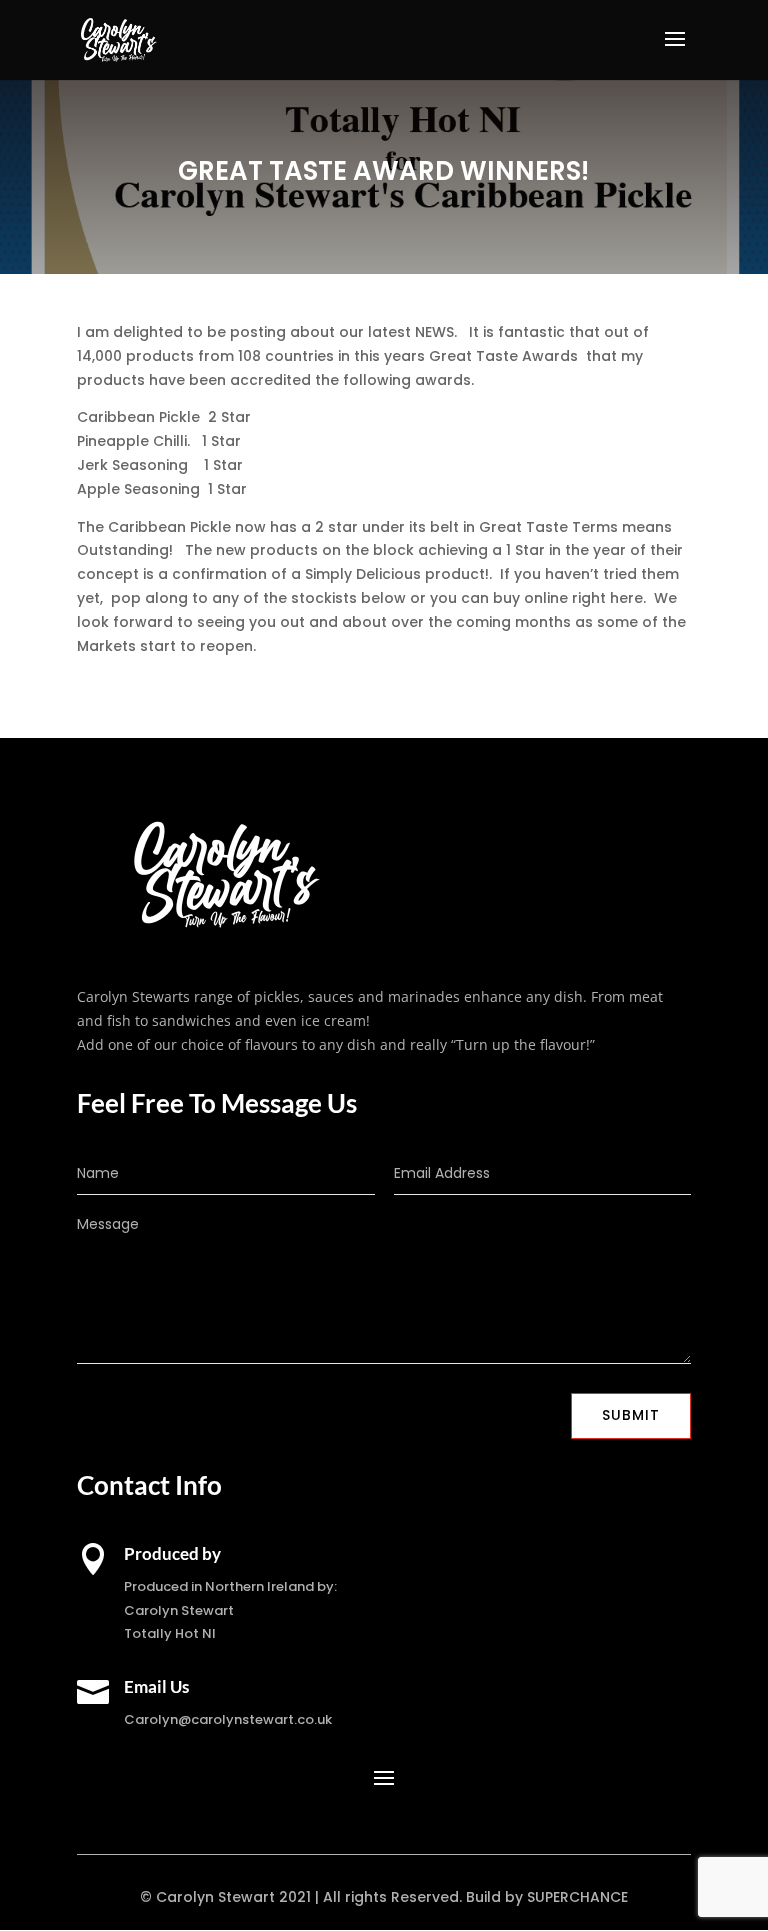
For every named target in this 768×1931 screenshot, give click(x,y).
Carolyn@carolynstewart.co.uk (228, 1719)
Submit (631, 1415)
